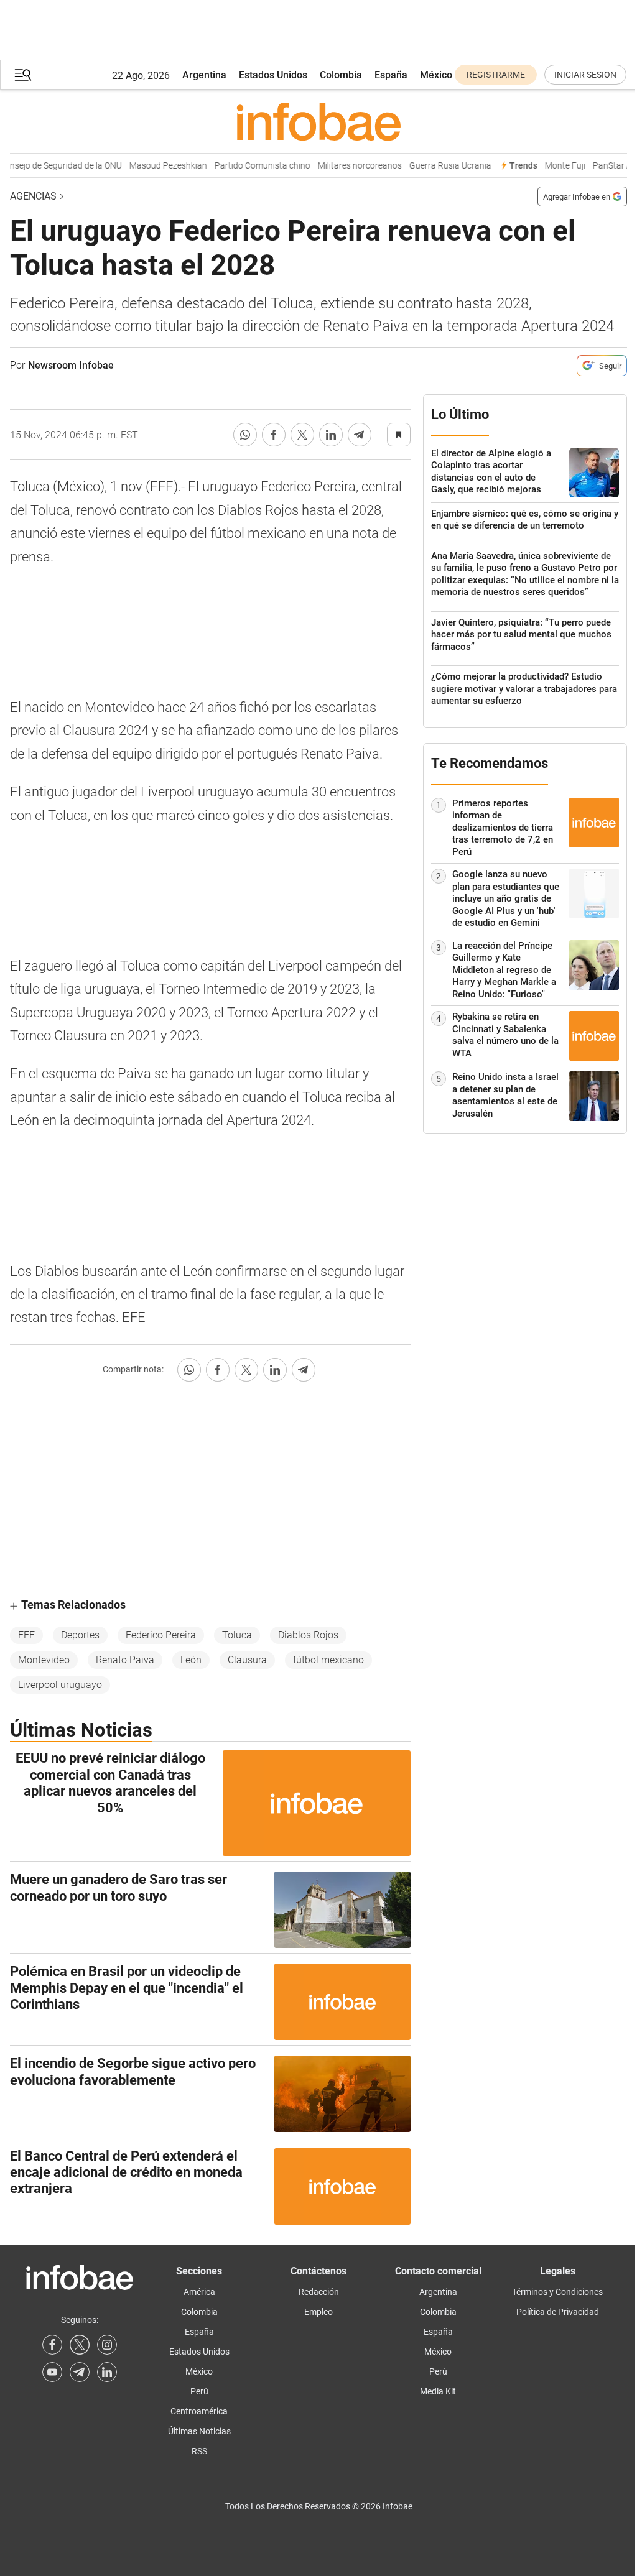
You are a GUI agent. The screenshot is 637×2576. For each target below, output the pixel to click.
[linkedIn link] (107, 2372)
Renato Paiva (125, 1660)
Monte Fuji (550, 166)
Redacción (319, 2292)
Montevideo (44, 1660)
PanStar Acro (604, 166)
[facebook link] (52, 2345)
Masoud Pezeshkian (153, 166)
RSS (199, 2451)
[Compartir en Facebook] (274, 435)
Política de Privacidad (558, 2312)
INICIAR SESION (585, 75)
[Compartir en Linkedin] (331, 435)
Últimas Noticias (199, 2431)
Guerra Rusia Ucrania (435, 166)
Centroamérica (199, 2411)
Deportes (80, 1635)
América (199, 2292)
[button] (23, 75)
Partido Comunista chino (248, 166)
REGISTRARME (496, 75)
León (191, 1660)
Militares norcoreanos (345, 166)
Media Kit (438, 2391)
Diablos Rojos (308, 1635)
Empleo (318, 2312)
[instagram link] (107, 2345)
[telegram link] (80, 2372)
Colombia (341, 75)
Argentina (204, 75)
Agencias (33, 196)
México (436, 75)
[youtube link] (52, 2372)
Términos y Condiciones (557, 2292)
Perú (199, 2391)
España (391, 75)
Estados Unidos (273, 75)
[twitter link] (80, 2345)
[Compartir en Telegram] (360, 435)
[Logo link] (318, 121)
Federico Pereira (161, 1635)
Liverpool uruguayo (60, 1685)
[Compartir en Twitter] (302, 435)
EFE (26, 1635)
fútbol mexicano (328, 1660)
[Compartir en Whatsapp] (245, 435)
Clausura (247, 1660)
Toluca (237, 1635)
